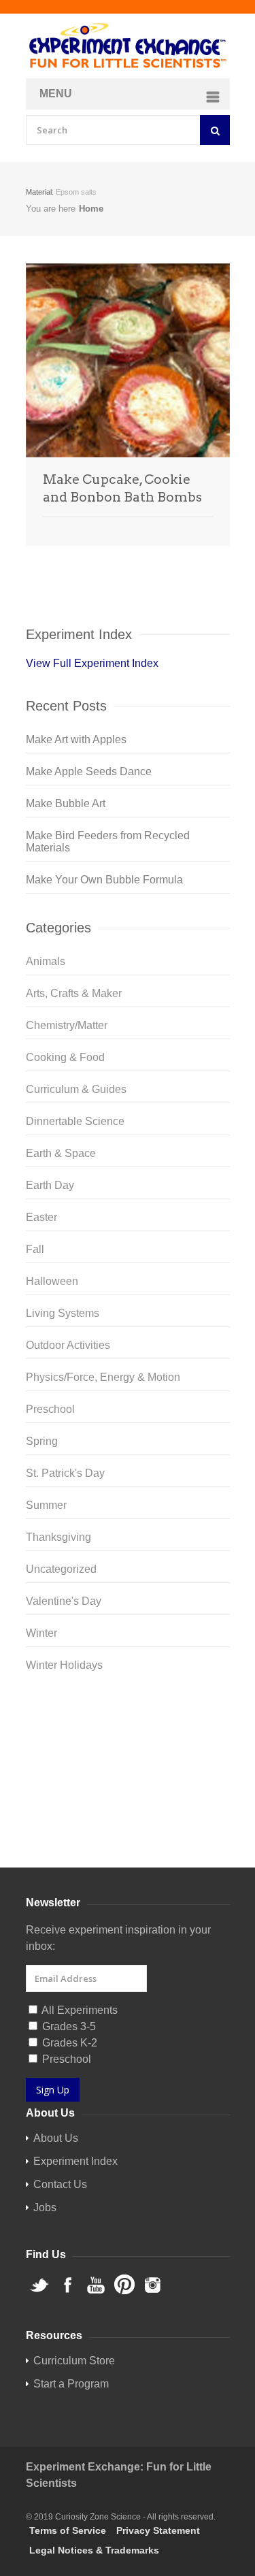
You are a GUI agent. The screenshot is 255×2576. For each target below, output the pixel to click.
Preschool (50, 1409)
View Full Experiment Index (92, 663)
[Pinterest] (128, 1778)
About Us (56, 2138)
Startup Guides (152, 1835)
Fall (35, 1249)
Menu (56, 94)
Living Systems (63, 1313)
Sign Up (53, 2090)
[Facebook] (128, 1735)
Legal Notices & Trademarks (94, 2550)
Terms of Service (68, 2530)
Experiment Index (75, 2161)
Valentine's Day (64, 1601)
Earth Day (50, 1185)
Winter (41, 1633)
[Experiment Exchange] (128, 46)
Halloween (52, 1281)
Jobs (45, 2207)
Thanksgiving (58, 1537)
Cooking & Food (65, 1057)
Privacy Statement (158, 2530)
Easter (41, 1217)
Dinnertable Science (75, 1121)
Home (91, 209)
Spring (42, 1441)
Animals (46, 961)
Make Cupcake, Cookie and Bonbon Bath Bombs (122, 488)
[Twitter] (128, 1713)
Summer (46, 1505)
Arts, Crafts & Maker (74, 993)
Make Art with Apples (76, 739)
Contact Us (60, 2184)
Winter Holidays (64, 1665)
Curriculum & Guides (76, 1089)
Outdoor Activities (68, 1345)
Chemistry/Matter (67, 1025)
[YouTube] (128, 1757)
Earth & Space (61, 1153)
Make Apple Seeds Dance (89, 771)
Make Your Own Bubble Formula (104, 880)
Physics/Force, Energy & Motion (103, 1377)
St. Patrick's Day (65, 1473)
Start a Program (71, 2384)
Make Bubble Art (66, 803)
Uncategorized (61, 1569)
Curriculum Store (67, 1835)
